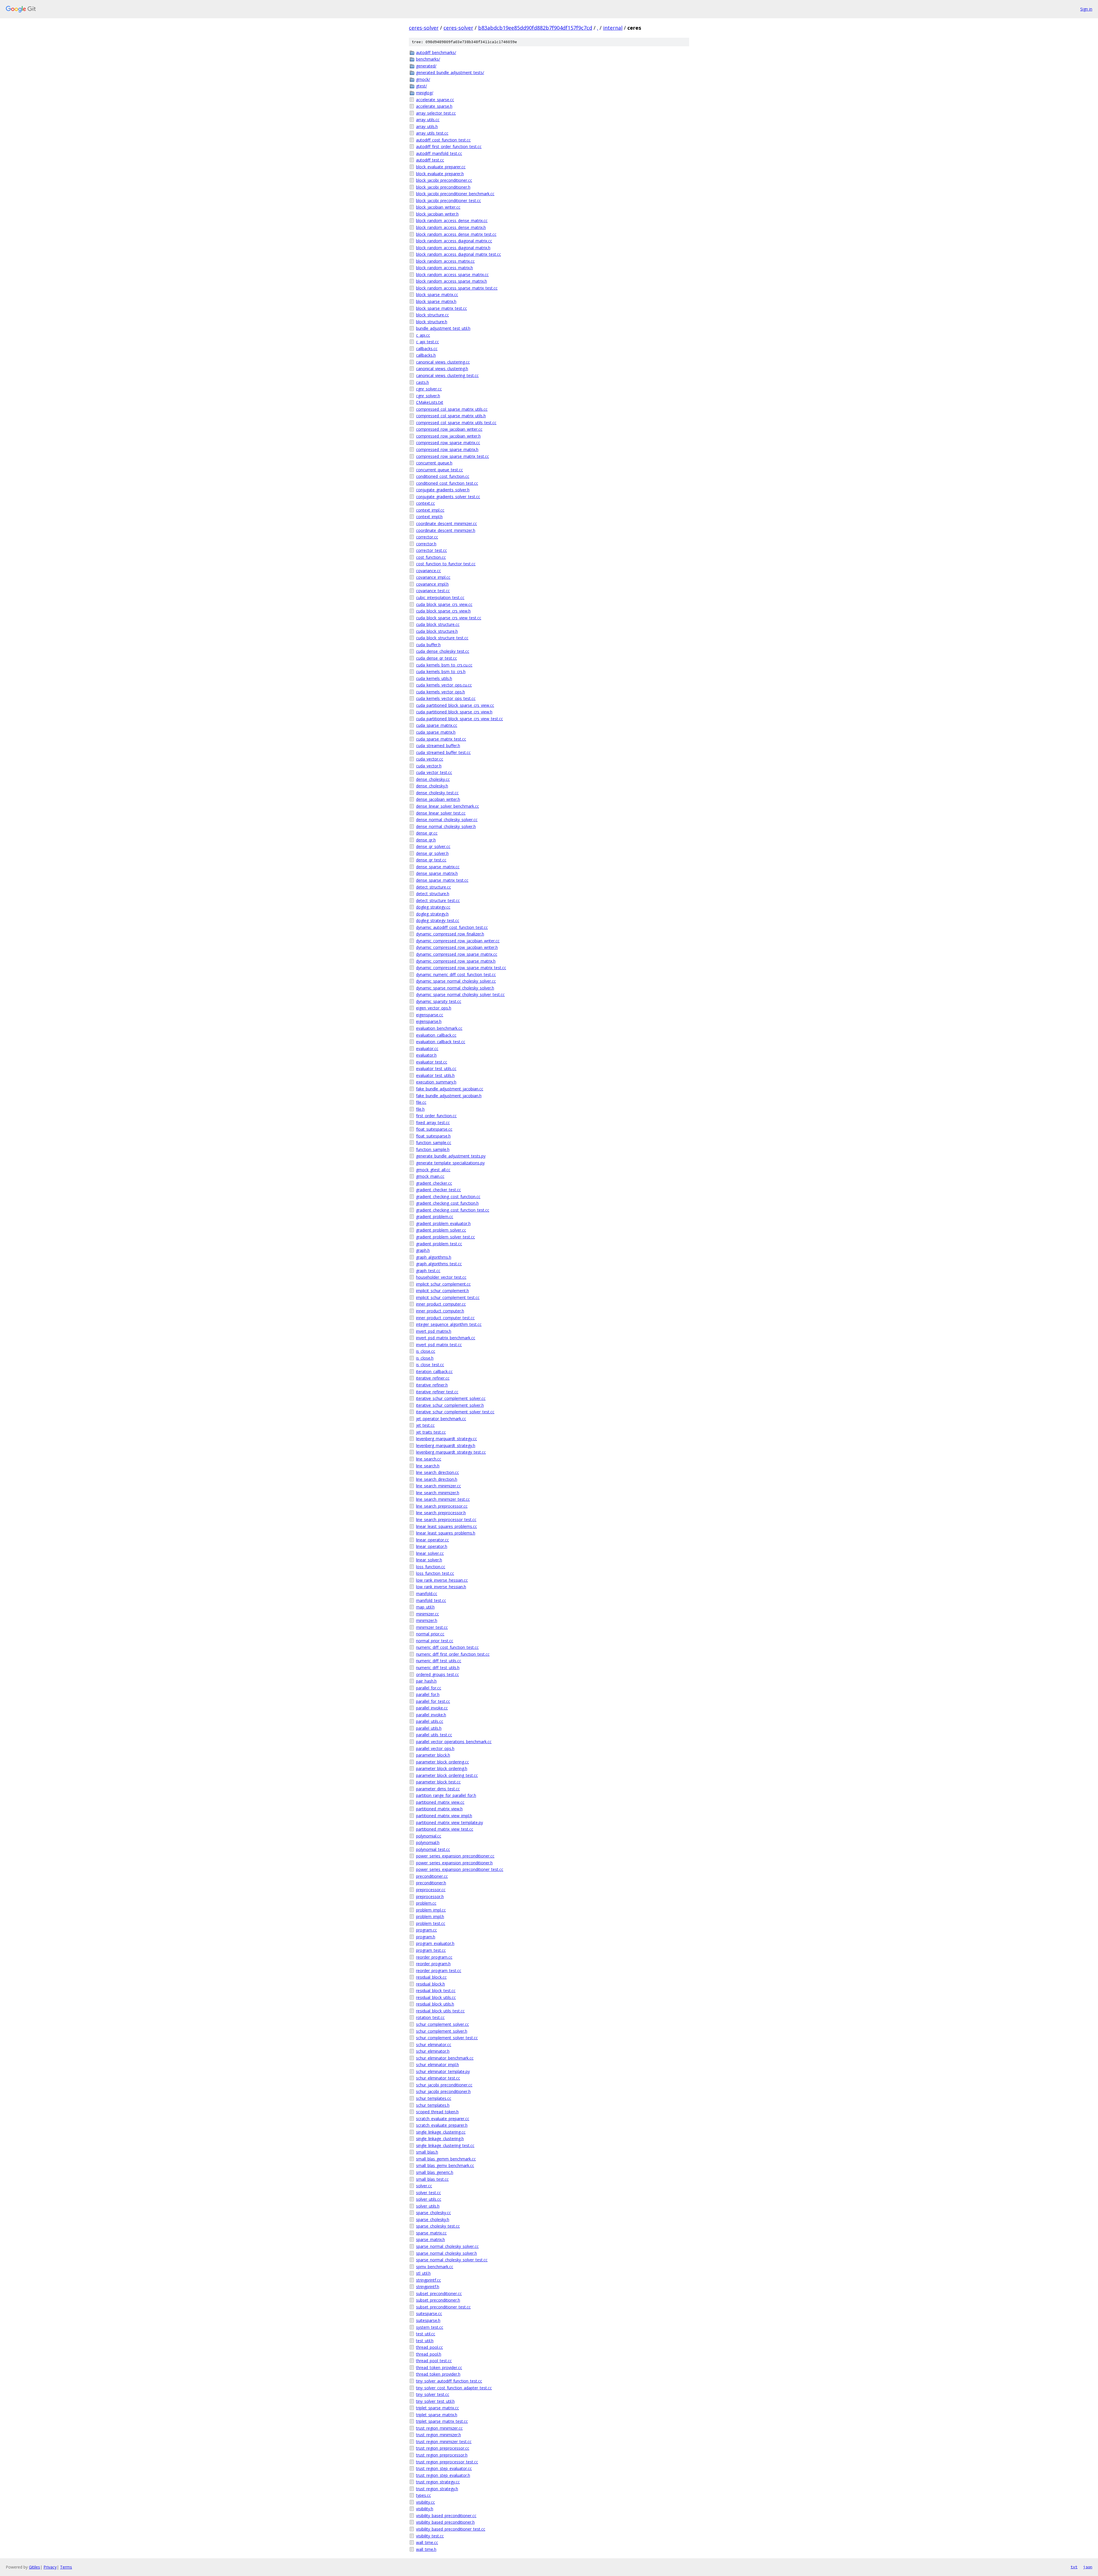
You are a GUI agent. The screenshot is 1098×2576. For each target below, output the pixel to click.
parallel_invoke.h (431, 1715)
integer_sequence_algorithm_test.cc (449, 1324)
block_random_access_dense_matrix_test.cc (456, 234)
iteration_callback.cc (434, 1371)
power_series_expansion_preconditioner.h (454, 1863)
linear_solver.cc (430, 1553)
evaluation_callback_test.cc (441, 1042)
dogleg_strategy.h (432, 914)
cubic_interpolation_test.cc (440, 597)
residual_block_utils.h (435, 2004)
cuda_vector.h (429, 766)
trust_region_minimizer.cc (439, 2428)
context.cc (425, 503)
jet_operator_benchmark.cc (441, 1419)
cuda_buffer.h (428, 645)
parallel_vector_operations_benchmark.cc (454, 1742)
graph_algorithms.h (434, 1257)
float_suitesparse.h (433, 1136)
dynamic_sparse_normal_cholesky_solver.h (455, 988)
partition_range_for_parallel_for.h (446, 1795)
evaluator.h (426, 1055)
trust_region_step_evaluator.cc (444, 2468)
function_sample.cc (434, 1143)
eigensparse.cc (430, 1015)
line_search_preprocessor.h (441, 1513)
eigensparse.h (429, 1021)
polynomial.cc (429, 1836)
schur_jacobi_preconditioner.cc (444, 2085)
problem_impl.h (430, 1916)
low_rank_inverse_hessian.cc (442, 1580)
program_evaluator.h (435, 1943)
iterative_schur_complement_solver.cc (451, 1398)
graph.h (423, 1250)
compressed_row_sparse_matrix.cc (448, 443)
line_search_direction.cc (437, 1472)
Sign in (1086, 9)
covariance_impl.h (432, 584)
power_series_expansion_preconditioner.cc (455, 1856)
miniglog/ (425, 93)
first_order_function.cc (436, 1116)
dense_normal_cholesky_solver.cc (447, 820)
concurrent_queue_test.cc (439, 470)
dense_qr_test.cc (431, 860)
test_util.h (425, 2341)
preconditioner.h (431, 1883)
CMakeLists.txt (430, 402)
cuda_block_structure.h (437, 631)
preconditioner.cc (432, 1876)
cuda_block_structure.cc (438, 624)
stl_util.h (423, 2273)
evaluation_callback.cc (436, 1035)
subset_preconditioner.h (438, 2300)
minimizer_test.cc (432, 1627)
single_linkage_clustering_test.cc (445, 2145)
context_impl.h (429, 517)
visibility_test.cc (430, 2536)
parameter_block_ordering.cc (442, 1762)
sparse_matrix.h (430, 2239)
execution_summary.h (436, 1082)
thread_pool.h (429, 2354)
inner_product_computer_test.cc (445, 1318)
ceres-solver (424, 28)
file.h (420, 1109)
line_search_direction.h (437, 1479)
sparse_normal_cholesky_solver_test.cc (452, 2260)
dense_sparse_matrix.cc (438, 867)
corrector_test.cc (431, 550)
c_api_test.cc (427, 342)
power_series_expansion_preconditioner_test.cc (460, 1869)
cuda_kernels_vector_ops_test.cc (446, 698)
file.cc (421, 1102)
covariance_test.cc (433, 591)
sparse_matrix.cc (431, 2233)
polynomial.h (428, 1842)
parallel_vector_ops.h (435, 1748)
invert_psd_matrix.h (434, 1331)
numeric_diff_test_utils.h (438, 1668)
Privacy (50, 2567)
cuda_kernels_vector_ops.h (440, 692)
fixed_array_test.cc (433, 1123)
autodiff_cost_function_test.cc (443, 140)
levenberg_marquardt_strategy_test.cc (451, 1452)
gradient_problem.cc (435, 1217)
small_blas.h (427, 2152)
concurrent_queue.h (434, 463)
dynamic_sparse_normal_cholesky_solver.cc (456, 981)
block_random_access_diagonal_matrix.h (453, 248)
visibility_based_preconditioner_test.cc (451, 2529)
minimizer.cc (427, 1614)
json (1088, 2567)
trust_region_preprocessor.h (442, 2455)
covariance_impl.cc (433, 577)
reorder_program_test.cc (439, 1971)
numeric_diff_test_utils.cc (439, 1661)
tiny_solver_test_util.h (435, 2401)
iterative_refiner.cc (433, 1378)
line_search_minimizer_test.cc (443, 1499)
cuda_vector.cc (430, 759)
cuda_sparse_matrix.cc (437, 725)
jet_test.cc (425, 1425)
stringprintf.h (428, 2287)
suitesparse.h (428, 2320)
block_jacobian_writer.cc (438, 207)
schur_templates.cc (434, 2098)
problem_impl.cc (431, 1910)
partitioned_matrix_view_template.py (449, 1822)
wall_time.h (426, 2549)
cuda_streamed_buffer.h (438, 746)
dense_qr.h (426, 840)
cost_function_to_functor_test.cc (446, 564)
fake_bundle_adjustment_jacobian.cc (450, 1089)
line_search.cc (429, 1459)
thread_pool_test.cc (434, 2361)
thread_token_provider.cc (439, 2368)
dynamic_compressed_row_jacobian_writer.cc (458, 941)
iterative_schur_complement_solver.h (450, 1405)
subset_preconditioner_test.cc (443, 2307)
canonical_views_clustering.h (442, 369)
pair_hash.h (426, 1681)
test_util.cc (426, 2334)
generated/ (426, 66)
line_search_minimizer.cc (438, 1486)
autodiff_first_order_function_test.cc (449, 146)
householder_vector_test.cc (441, 1277)
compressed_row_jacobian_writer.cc (449, 429)
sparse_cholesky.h (433, 2219)
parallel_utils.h (429, 1728)
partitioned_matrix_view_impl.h (444, 1816)
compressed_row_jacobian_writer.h (448, 436)
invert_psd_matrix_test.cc (439, 1345)
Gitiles (34, 2567)
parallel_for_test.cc (433, 1701)
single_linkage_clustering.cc (441, 2132)
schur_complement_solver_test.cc (447, 2038)
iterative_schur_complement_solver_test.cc (455, 1412)
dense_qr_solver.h (432, 853)
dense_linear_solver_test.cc (441, 813)
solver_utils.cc (429, 2199)
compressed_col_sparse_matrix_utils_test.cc (456, 423)
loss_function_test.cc (435, 1573)
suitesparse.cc (429, 2313)
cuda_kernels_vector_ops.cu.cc (444, 685)
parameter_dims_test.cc (438, 1789)
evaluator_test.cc (432, 1062)
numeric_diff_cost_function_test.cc (447, 1647)
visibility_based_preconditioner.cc (446, 2516)
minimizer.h (427, 1620)
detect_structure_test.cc (438, 900)
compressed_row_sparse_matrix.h (447, 449)
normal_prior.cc (430, 1634)
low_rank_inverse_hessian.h (441, 1587)
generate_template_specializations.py (450, 1163)
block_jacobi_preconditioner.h (443, 187)
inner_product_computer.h (440, 1311)
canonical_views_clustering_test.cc (447, 375)
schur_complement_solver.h (442, 2031)
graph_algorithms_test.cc (439, 1264)
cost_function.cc (431, 557)
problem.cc (426, 1903)
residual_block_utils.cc (436, 1997)
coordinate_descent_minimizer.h (446, 530)
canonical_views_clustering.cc (443, 362)
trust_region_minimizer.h (438, 2435)
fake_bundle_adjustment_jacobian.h (449, 1096)
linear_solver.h (429, 1560)
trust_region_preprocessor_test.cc (447, 2462)
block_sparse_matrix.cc (437, 295)
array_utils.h (427, 126)
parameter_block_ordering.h (442, 1768)
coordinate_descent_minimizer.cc (446, 523)
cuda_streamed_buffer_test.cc (443, 752)
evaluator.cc (427, 1048)
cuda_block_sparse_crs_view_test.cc (449, 618)
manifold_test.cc (431, 1600)
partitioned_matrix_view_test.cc (445, 1829)
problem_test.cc (431, 1923)
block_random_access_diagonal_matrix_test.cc (459, 254)
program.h (426, 1937)
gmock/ (423, 79)
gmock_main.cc (430, 1176)
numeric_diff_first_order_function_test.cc (453, 1654)
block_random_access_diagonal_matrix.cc (454, 241)
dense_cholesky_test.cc (437, 793)
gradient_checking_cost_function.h (447, 1203)
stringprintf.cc (428, 2280)
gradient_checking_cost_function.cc (448, 1197)
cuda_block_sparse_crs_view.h (443, 611)
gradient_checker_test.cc (438, 1190)
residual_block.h (430, 1984)
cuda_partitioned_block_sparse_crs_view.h (454, 712)
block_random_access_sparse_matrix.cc (452, 275)
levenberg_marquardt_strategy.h (446, 1445)
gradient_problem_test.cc (439, 1244)
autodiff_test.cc (430, 160)
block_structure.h (432, 322)
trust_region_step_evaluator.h (443, 2475)
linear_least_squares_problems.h (446, 1533)
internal (613, 28)
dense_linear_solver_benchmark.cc (447, 806)
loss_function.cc (431, 1567)
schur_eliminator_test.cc (438, 2078)
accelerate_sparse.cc (435, 100)
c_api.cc (423, 335)
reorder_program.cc (434, 1957)
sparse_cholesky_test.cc (438, 2226)
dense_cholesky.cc (433, 779)
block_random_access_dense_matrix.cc (452, 221)
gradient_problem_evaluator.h (443, 1223)
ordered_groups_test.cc (437, 1674)
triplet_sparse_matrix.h (437, 2415)
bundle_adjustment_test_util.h (443, 328)
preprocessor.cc (431, 1890)
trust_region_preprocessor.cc (443, 2448)
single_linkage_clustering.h (440, 2139)
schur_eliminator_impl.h (437, 2065)
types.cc (423, 2495)
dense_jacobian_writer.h (438, 799)
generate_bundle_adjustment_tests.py (451, 1156)
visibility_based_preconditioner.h (445, 2522)
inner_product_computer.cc (441, 1304)
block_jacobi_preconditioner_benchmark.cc (455, 194)
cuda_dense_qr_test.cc (436, 658)
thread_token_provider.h (438, 2374)
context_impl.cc (430, 510)
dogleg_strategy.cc (433, 907)
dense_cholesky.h (432, 786)
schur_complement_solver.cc (442, 2024)
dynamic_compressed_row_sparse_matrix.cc (457, 954)
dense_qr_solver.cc (433, 846)
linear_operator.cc (432, 1540)
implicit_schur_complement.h (442, 1291)
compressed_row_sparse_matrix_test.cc (452, 456)
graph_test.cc (428, 1271)
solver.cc (424, 2186)
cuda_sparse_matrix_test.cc (441, 739)
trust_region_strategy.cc (438, 2482)
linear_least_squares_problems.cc (446, 1526)
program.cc (426, 1930)
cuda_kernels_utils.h (434, 678)
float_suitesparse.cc (434, 1129)
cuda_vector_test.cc (434, 772)
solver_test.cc (428, 2193)
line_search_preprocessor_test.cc (446, 1520)
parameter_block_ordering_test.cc (447, 1775)
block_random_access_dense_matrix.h (451, 227)
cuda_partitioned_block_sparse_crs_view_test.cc (460, 719)
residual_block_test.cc (436, 1991)
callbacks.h (426, 355)
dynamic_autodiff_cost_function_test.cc (452, 927)
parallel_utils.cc (430, 1721)
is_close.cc (426, 1351)
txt (1074, 2567)
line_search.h (428, 1466)
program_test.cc (431, 1950)
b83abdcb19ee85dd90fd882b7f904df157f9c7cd (535, 28)
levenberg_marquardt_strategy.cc (446, 1439)
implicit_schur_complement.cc (443, 1284)
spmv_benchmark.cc (435, 2267)
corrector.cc (427, 537)
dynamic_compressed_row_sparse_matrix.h (456, 961)
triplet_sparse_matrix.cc (437, 2408)
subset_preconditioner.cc (439, 2293)
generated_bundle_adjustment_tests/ (450, 72)
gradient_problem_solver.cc (441, 1230)
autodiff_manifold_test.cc (439, 153)
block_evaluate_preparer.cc (441, 167)
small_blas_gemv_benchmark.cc (445, 2165)
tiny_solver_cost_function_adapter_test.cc (454, 2388)
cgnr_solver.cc (429, 389)
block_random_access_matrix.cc (445, 261)
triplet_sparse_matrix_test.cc (442, 2421)
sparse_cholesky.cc (433, 2213)
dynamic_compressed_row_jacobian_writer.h (457, 947)
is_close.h (425, 1358)
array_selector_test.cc (436, 113)
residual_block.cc (431, 1977)
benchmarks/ (428, 59)
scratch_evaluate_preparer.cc (443, 2119)
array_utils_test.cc (432, 133)
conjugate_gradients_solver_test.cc (448, 497)
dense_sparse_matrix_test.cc (442, 880)
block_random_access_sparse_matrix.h (451, 281)
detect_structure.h (433, 894)
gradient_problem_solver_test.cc (445, 1237)
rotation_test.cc (430, 2017)
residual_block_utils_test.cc (440, 2011)
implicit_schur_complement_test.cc (448, 1297)
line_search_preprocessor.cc (442, 1506)
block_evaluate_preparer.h (440, 174)
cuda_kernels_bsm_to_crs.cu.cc (444, 665)
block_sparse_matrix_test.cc (441, 308)
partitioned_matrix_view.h (439, 1809)
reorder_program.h (433, 1964)
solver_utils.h (428, 2206)
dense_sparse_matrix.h (437, 873)
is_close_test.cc (430, 1365)
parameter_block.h (433, 1755)
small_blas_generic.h (435, 2172)
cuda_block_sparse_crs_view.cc (444, 604)
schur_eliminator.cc (434, 2045)
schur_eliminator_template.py (443, 2071)
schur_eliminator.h (433, 2051)
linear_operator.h (432, 1546)
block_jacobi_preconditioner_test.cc (448, 200)
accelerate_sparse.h (434, 106)
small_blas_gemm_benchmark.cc (446, 2159)
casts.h (422, 382)
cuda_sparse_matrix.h (436, 732)
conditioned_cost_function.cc (443, 476)
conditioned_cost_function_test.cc (447, 483)
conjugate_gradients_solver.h (443, 490)
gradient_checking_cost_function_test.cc (453, 1210)
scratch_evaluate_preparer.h (442, 2125)
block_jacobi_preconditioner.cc (444, 180)
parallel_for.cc (429, 1688)
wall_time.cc (427, 2542)
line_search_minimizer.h (438, 1493)
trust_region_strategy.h (437, 2489)
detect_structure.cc (433, 887)
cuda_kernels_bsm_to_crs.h (441, 672)
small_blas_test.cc (432, 2179)
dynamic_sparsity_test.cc (439, 1001)
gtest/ (421, 86)
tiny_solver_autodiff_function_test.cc (449, 2381)
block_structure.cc (432, 315)
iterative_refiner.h (432, 1385)
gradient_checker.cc (434, 1183)
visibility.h (425, 2509)
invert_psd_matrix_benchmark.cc (446, 1338)
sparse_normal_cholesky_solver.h (446, 2253)
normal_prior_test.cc (435, 1641)
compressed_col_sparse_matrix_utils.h (451, 416)
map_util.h (425, 1607)
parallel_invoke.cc (432, 1708)
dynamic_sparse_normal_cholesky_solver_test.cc (460, 994)
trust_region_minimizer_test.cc (444, 2442)
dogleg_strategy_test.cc (438, 920)
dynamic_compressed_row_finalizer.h (450, 934)
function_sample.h (433, 1149)
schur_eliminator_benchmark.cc (445, 2058)
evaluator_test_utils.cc (436, 1068)
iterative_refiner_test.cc (437, 1392)
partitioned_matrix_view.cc (440, 1802)
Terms (66, 2567)
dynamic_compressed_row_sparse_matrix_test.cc (461, 968)
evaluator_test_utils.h (435, 1075)
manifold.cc (427, 1594)
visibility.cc (425, 2502)
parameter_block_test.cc (438, 1782)
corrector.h (426, 544)
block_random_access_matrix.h (444, 268)
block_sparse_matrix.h (436, 301)
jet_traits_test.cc (431, 1432)
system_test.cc (430, 2327)
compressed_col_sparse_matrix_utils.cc (452, 409)
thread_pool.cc (429, 2347)
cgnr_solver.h (428, 396)
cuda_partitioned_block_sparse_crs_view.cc (455, 705)
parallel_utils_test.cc (434, 1735)
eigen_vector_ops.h (434, 1008)
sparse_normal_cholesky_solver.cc (447, 2246)
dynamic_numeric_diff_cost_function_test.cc (456, 974)
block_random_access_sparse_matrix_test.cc (457, 288)
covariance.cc (428, 571)
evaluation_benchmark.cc (439, 1028)
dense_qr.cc (427, 833)
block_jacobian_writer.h (437, 214)
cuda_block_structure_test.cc (442, 638)
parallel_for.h (428, 1694)
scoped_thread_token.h (437, 2112)
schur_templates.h (433, 2105)
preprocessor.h (430, 1896)
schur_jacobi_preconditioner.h (443, 2091)
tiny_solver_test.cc (433, 2394)
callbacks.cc (427, 349)
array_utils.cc (428, 120)
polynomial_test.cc (433, 1849)
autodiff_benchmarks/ (436, 52)
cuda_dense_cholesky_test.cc (443, 651)
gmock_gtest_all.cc (433, 1170)
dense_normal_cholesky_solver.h (446, 826)
